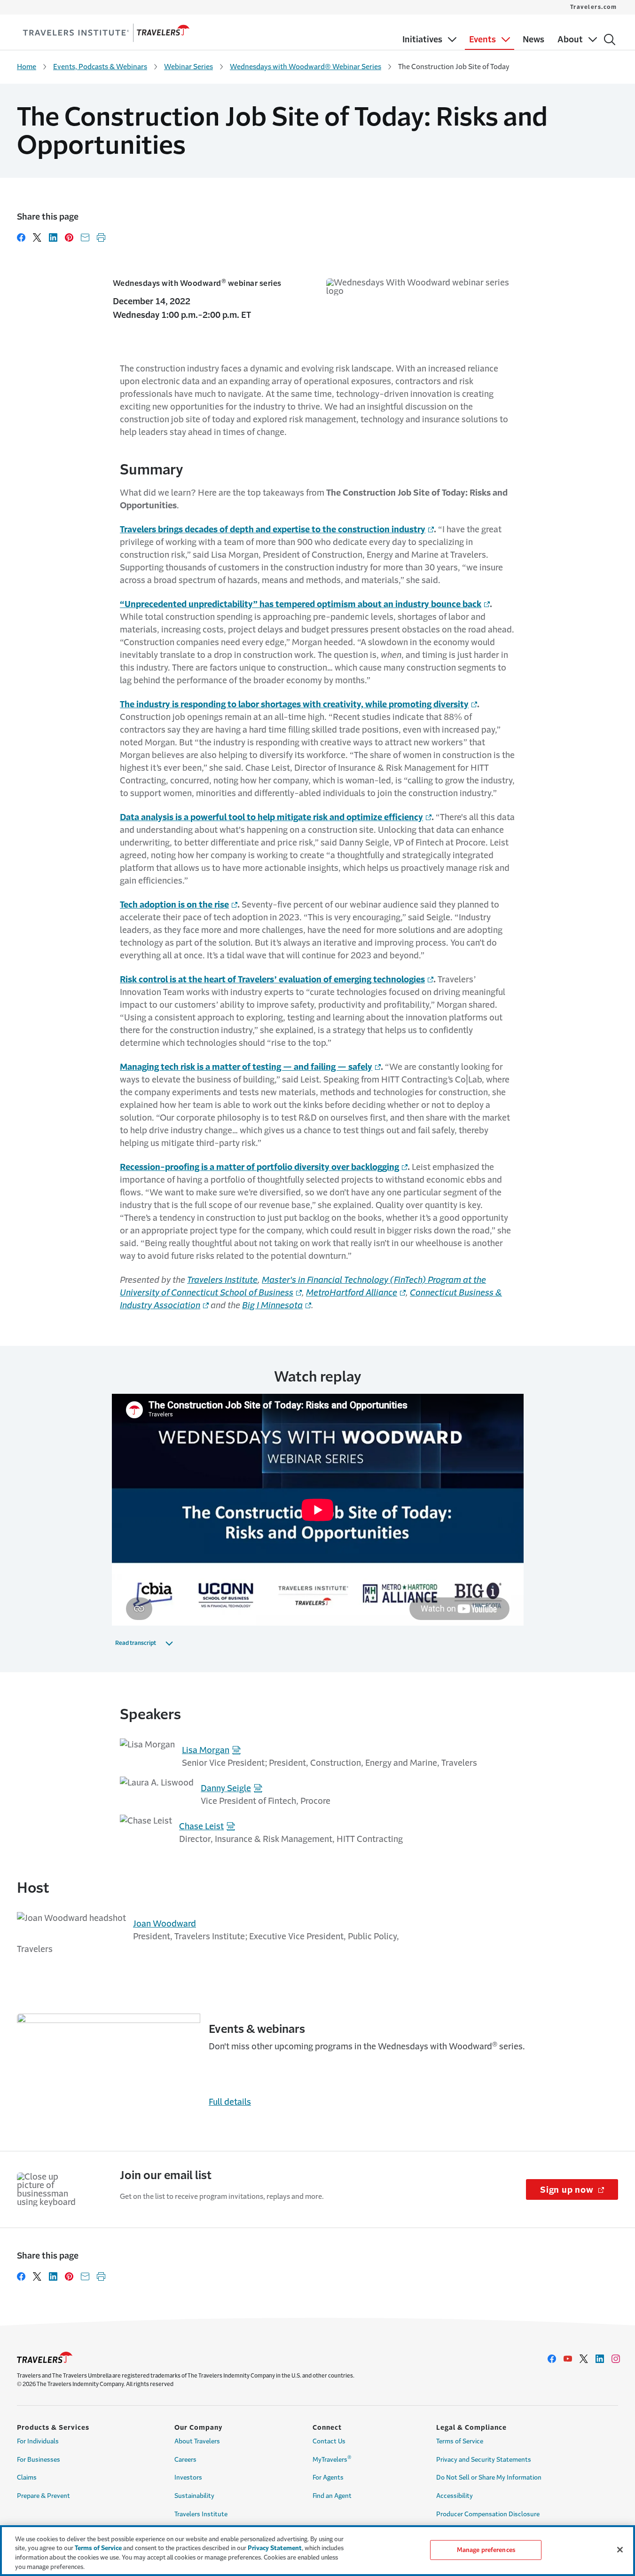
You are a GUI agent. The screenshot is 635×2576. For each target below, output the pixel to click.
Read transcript (136, 1643)
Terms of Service (460, 2441)
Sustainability (194, 2496)
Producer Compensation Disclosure (488, 2514)
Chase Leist (201, 1826)
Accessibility (455, 2496)
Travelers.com (594, 7)
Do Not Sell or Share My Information (489, 2477)
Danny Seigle (226, 1788)
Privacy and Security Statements (484, 2460)
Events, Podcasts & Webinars (100, 67)
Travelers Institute (222, 1280)
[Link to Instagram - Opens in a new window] (616, 2359)
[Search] (610, 40)
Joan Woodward (165, 1924)
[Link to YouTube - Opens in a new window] (568, 2359)
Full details (230, 2102)
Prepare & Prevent (43, 2496)
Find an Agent (332, 2496)
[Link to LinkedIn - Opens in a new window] (600, 2359)
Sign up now (579, 2190)
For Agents (328, 2477)
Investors (188, 2477)
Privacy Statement (275, 2548)
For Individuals (38, 2441)
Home (27, 67)
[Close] (620, 2550)
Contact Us (329, 2441)
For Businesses (39, 2460)
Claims (27, 2477)
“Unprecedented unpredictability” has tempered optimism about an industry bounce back (301, 604)
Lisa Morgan (206, 1750)
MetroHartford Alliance (352, 1293)
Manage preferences (486, 2550)
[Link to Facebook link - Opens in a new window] (552, 2359)
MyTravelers (332, 2458)
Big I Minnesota (272, 1305)
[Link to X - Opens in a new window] (584, 2359)
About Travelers (197, 2441)
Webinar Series (188, 67)
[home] (106, 33)
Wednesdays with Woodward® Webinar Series (306, 67)
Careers (185, 2460)
